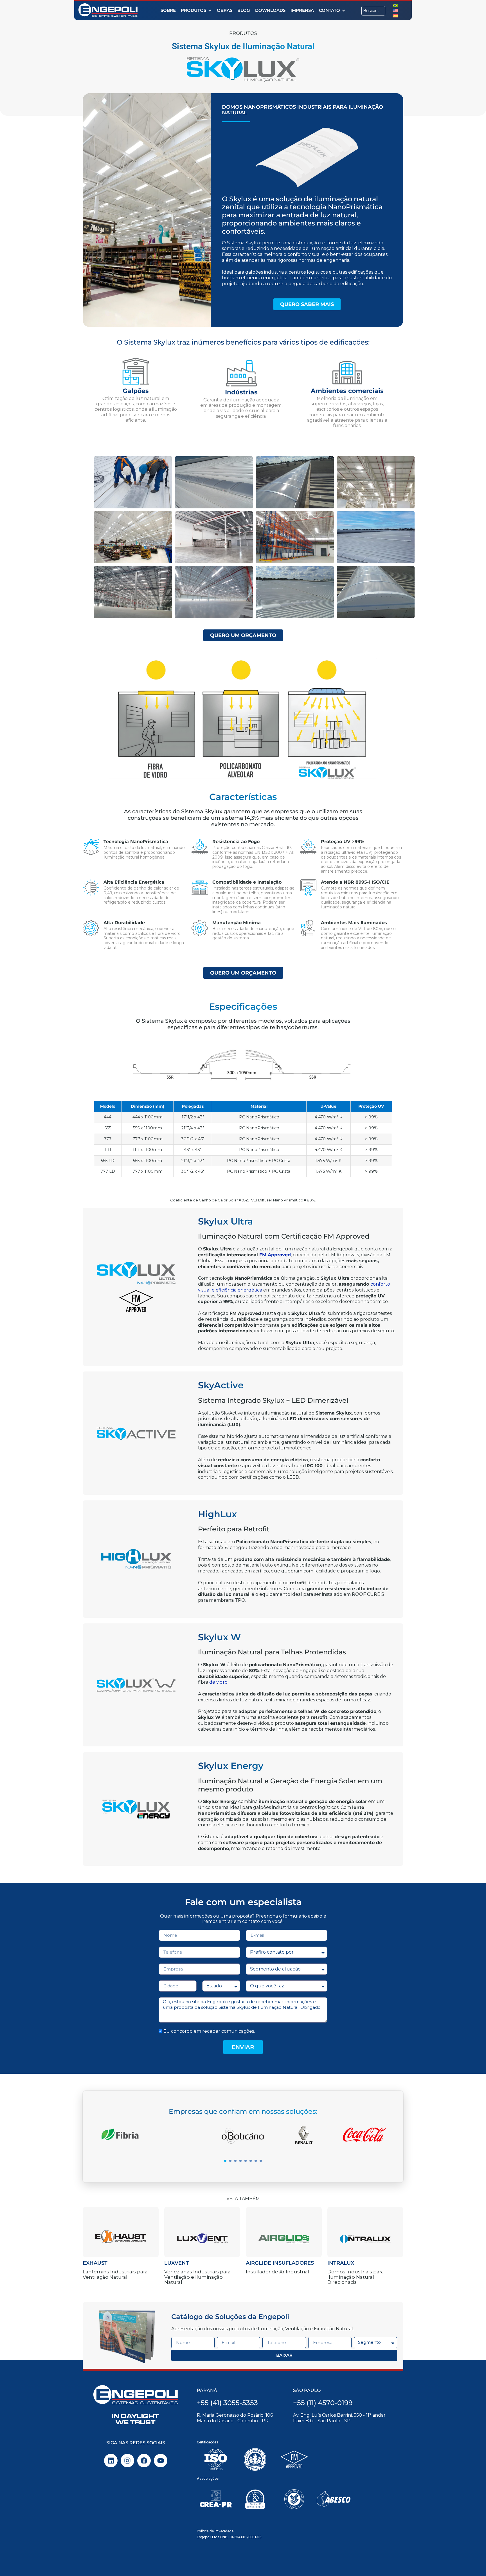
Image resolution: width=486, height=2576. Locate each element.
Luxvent (177, 2263)
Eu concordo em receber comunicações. (209, 2031)
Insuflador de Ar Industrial (277, 2272)
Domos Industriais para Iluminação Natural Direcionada (356, 2277)
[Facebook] (144, 2461)
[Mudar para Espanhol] (395, 15)
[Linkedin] (111, 2461)
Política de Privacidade (215, 2531)
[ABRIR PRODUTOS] (210, 11)
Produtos (243, 33)
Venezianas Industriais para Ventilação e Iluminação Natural (197, 2277)
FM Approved (275, 1255)
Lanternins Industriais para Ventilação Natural (115, 2274)
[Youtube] (161, 2461)
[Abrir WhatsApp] (472, 2562)
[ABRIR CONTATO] (344, 11)
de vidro (218, 1682)
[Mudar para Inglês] (395, 10)
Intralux (341, 2263)
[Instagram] (127, 2461)
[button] (225, 2161)
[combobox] (373, 11)
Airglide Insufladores (280, 2263)
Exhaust (95, 2263)
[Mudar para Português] (395, 5)
